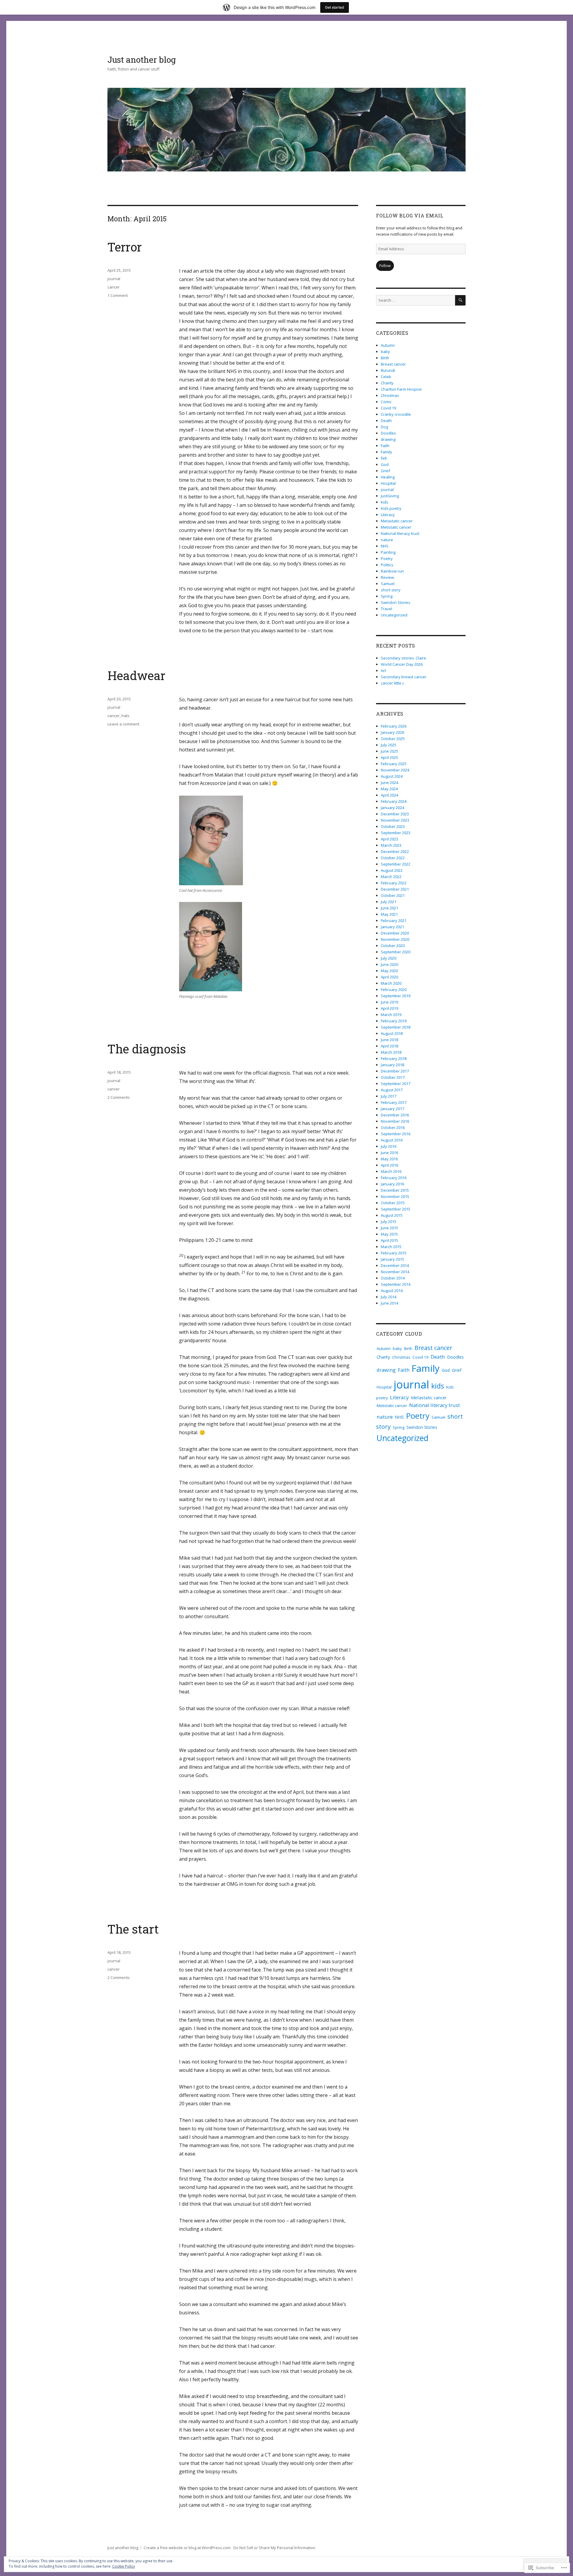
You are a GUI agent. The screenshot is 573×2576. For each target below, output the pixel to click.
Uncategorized (394, 615)
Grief (385, 471)
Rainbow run (392, 571)
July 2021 (389, 902)
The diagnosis (147, 1049)
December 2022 (395, 851)
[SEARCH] (460, 300)
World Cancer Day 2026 (402, 664)
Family (386, 452)
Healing (388, 477)
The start (133, 1929)
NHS (385, 546)
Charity (387, 383)
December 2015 (395, 1190)
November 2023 (395, 820)
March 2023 (391, 845)
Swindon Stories (396, 602)
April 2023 (389, 839)
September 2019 (396, 996)
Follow (385, 266)
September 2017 (396, 1084)
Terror (125, 247)
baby (385, 352)
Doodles (388, 433)
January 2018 (392, 1065)
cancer (114, 287)
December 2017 (395, 1071)
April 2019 (389, 1008)
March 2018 (391, 1052)
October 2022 (393, 858)
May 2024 (389, 789)
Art (383, 671)
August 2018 (392, 1033)
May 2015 (389, 1234)
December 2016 (395, 1115)
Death (386, 421)
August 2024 (392, 776)
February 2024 (394, 801)
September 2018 (396, 1027)
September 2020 (396, 952)
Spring (387, 596)
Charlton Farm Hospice (401, 389)
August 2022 (392, 870)
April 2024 (389, 795)
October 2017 (393, 1077)
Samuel (388, 584)
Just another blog (142, 60)
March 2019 (391, 1015)
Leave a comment (123, 724)
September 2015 (396, 1209)
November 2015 (395, 1196)
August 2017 (392, 1090)
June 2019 (389, 1002)
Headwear (136, 675)
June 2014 (389, 1303)
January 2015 (392, 1259)
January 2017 (392, 1109)
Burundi (388, 370)
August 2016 (392, 1140)
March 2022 (391, 877)
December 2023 (395, 814)
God (385, 464)
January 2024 (392, 808)
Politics (387, 565)
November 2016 (395, 1121)
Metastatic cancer (397, 521)
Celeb (386, 377)
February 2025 (394, 764)
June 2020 (389, 964)
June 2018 (389, 1040)
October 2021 (393, 895)
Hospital (388, 483)
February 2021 (394, 920)
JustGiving (390, 496)
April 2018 (389, 1046)
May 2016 (389, 1159)
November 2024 (395, 770)
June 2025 (389, 751)
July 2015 (389, 1222)
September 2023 (396, 833)
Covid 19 (388, 408)
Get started (335, 7)
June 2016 (389, 1153)
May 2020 (389, 971)
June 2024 (389, 783)
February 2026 (394, 726)
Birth (385, 358)
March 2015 (391, 1247)
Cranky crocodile (396, 414)
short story (391, 590)
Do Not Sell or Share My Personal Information (274, 2548)
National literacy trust (400, 533)
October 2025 (393, 739)
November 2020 (395, 939)
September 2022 (396, 864)
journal (114, 279)
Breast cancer (393, 364)
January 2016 (392, 1184)
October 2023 (393, 826)
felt (384, 458)
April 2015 (389, 1240)
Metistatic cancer (396, 527)
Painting (388, 552)
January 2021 (392, 927)
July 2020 (389, 958)
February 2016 (394, 1178)
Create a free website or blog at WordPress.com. (187, 2548)
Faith (385, 446)
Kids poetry (391, 508)
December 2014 (395, 1265)
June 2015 (389, 1228)
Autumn (388, 345)
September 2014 (396, 1284)
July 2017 (389, 1096)
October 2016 (393, 1127)
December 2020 (395, 933)
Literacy (388, 515)
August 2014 (392, 1291)
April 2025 (389, 757)
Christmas (390, 395)
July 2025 (389, 745)
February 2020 (394, 989)
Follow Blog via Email (410, 215)
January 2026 (392, 732)
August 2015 (392, 1215)
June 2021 (389, 908)
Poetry (387, 559)
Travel (386, 609)
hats (125, 716)
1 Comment (118, 295)
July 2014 (389, 1297)
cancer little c (392, 683)
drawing (388, 439)
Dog (384, 427)
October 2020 (393, 946)
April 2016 (389, 1165)
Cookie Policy (124, 2566)
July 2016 (389, 1146)
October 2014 (393, 1278)
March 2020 (391, 983)
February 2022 (394, 883)
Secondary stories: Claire (403, 658)
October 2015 (393, 1203)
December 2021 (395, 889)
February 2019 (394, 1021)
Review (387, 577)
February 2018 (394, 1058)
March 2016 (391, 1171)
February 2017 (394, 1102)
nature (387, 540)
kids (385, 502)
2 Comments (119, 1097)
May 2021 (389, 914)
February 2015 (394, 1253)
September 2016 (396, 1134)
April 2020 (389, 977)
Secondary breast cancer (404, 677)
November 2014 (395, 1272)
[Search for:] (416, 300)
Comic (386, 402)
